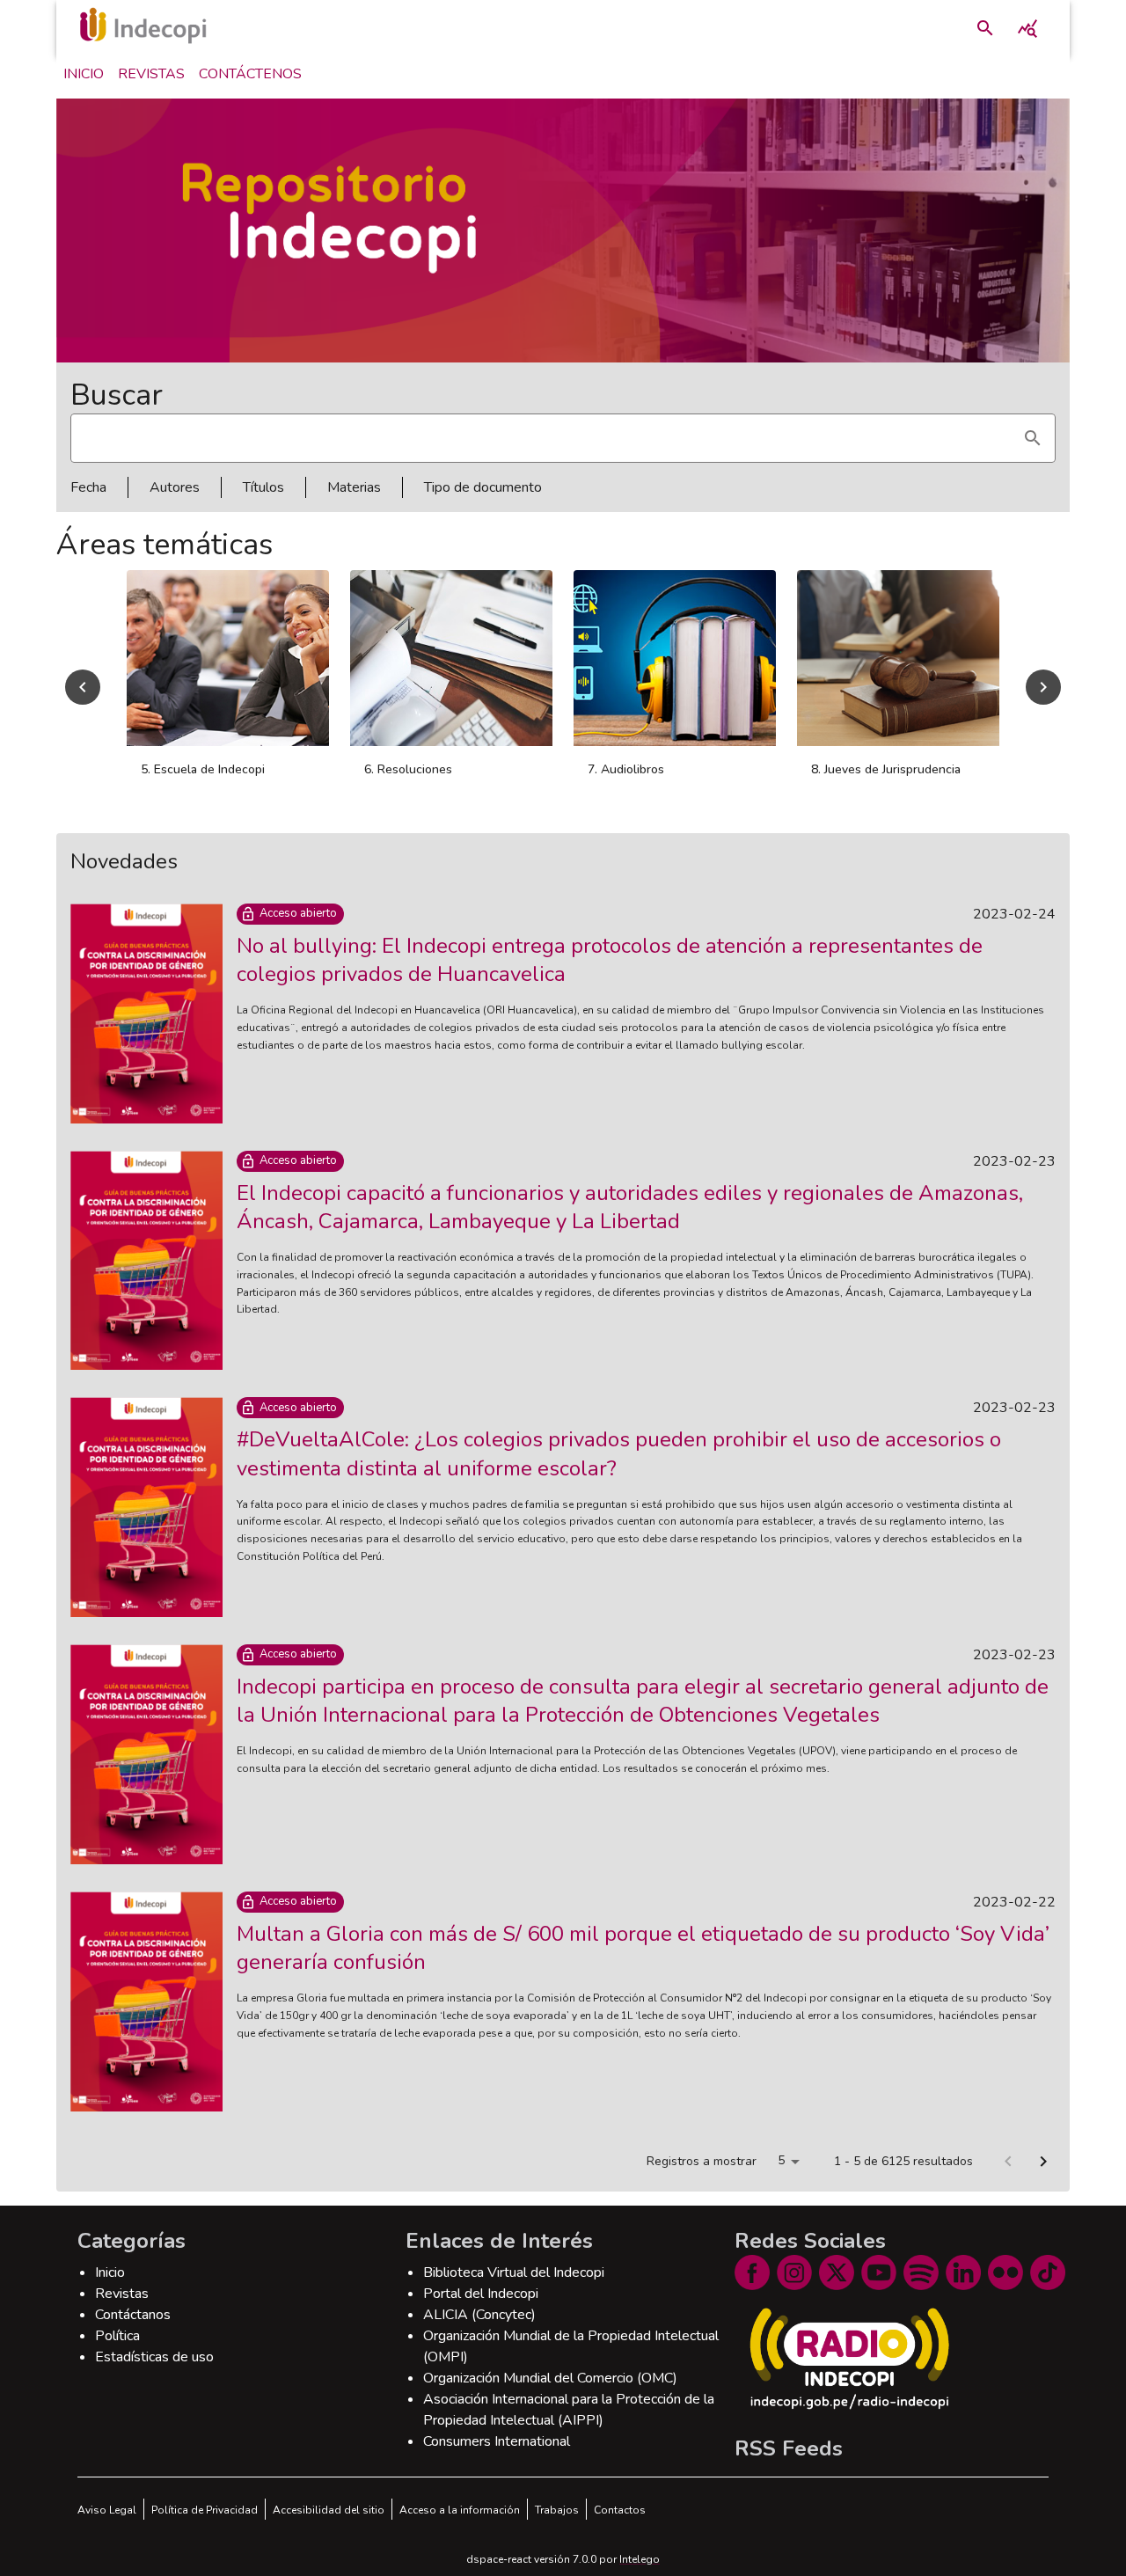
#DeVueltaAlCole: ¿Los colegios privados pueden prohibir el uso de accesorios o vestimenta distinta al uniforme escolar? (619, 1473)
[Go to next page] (1043, 2181)
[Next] (1043, 697)
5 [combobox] (781, 2180)
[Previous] (83, 697)
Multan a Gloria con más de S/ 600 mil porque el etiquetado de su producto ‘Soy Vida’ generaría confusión (643, 1967)
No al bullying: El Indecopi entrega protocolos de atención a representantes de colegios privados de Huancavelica (610, 979)
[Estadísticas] (1027, 28)
